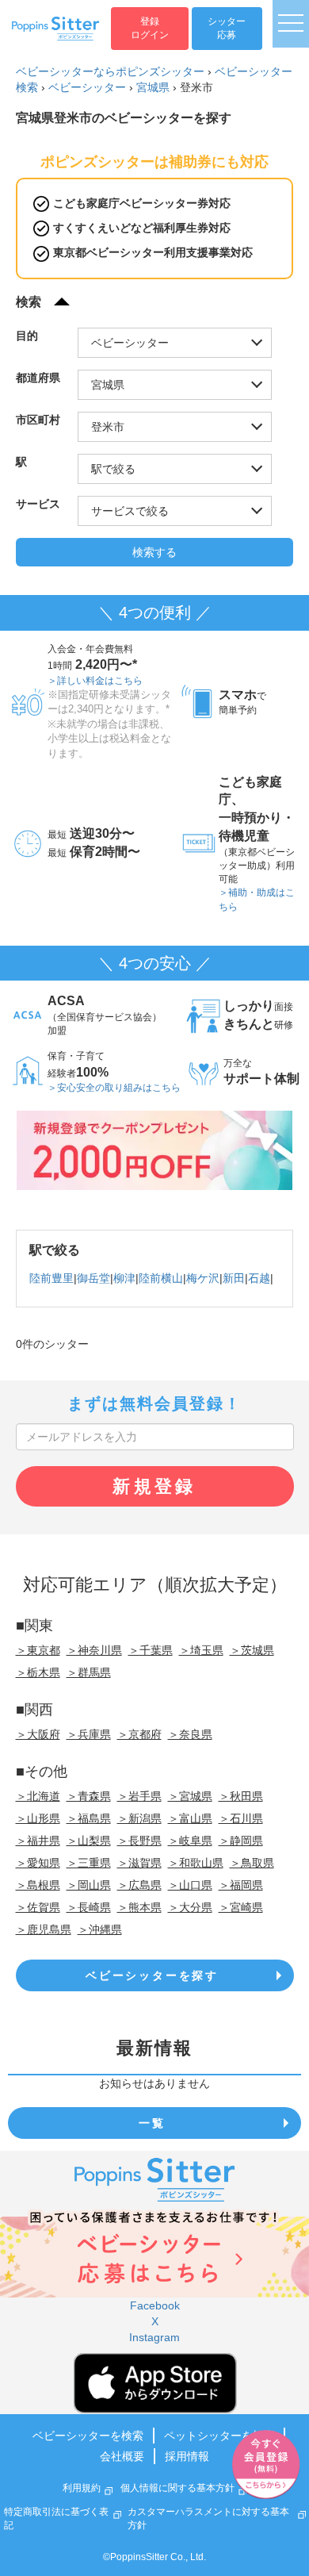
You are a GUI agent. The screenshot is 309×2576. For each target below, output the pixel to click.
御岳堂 (93, 1278)
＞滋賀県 (139, 1863)
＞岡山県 (89, 1885)
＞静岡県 (241, 1841)
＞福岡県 (241, 1885)
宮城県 (153, 87)
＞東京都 (38, 1650)
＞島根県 (38, 1885)
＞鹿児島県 (44, 1929)
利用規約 (82, 2488)
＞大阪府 (38, 1734)
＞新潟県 (139, 1818)
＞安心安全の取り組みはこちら (114, 1088)
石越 (259, 1278)
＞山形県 (38, 1818)
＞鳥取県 (252, 1863)
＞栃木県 (38, 1672)
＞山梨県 (89, 1841)
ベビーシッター (87, 87)
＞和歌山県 (196, 1863)
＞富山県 (190, 1818)
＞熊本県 (139, 1907)
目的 (27, 336)
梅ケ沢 (203, 1278)
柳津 (124, 1278)
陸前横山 (161, 1278)
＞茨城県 (252, 1650)
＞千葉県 (151, 1650)
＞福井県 (38, 1841)
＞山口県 (190, 1885)
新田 (234, 1278)
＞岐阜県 (190, 1841)
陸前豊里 (51, 1278)
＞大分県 (190, 1907)
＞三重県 (89, 1863)
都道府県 (38, 378)
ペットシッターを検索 (219, 2436)
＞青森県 (89, 1796)
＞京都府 (139, 1734)
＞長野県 (139, 1841)
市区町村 (38, 420)
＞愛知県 (38, 1863)
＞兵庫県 (89, 1734)
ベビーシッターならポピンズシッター (110, 71)
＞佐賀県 (38, 1907)
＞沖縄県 (100, 1929)
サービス (38, 504)
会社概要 (122, 2456)
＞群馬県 (89, 1672)
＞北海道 (38, 1796)
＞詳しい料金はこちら (95, 681)
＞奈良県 (190, 1734)
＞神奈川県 (94, 1650)
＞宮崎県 (241, 1907)
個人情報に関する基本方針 (177, 2488)
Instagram (154, 2337)
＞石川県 (241, 1818)
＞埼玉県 (201, 1650)
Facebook (155, 2305)
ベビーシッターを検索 (88, 2436)
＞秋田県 (241, 1796)
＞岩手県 (139, 1796)
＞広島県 (139, 1885)
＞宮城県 (190, 1796)
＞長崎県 (89, 1907)
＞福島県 (89, 1818)
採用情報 (187, 2456)
